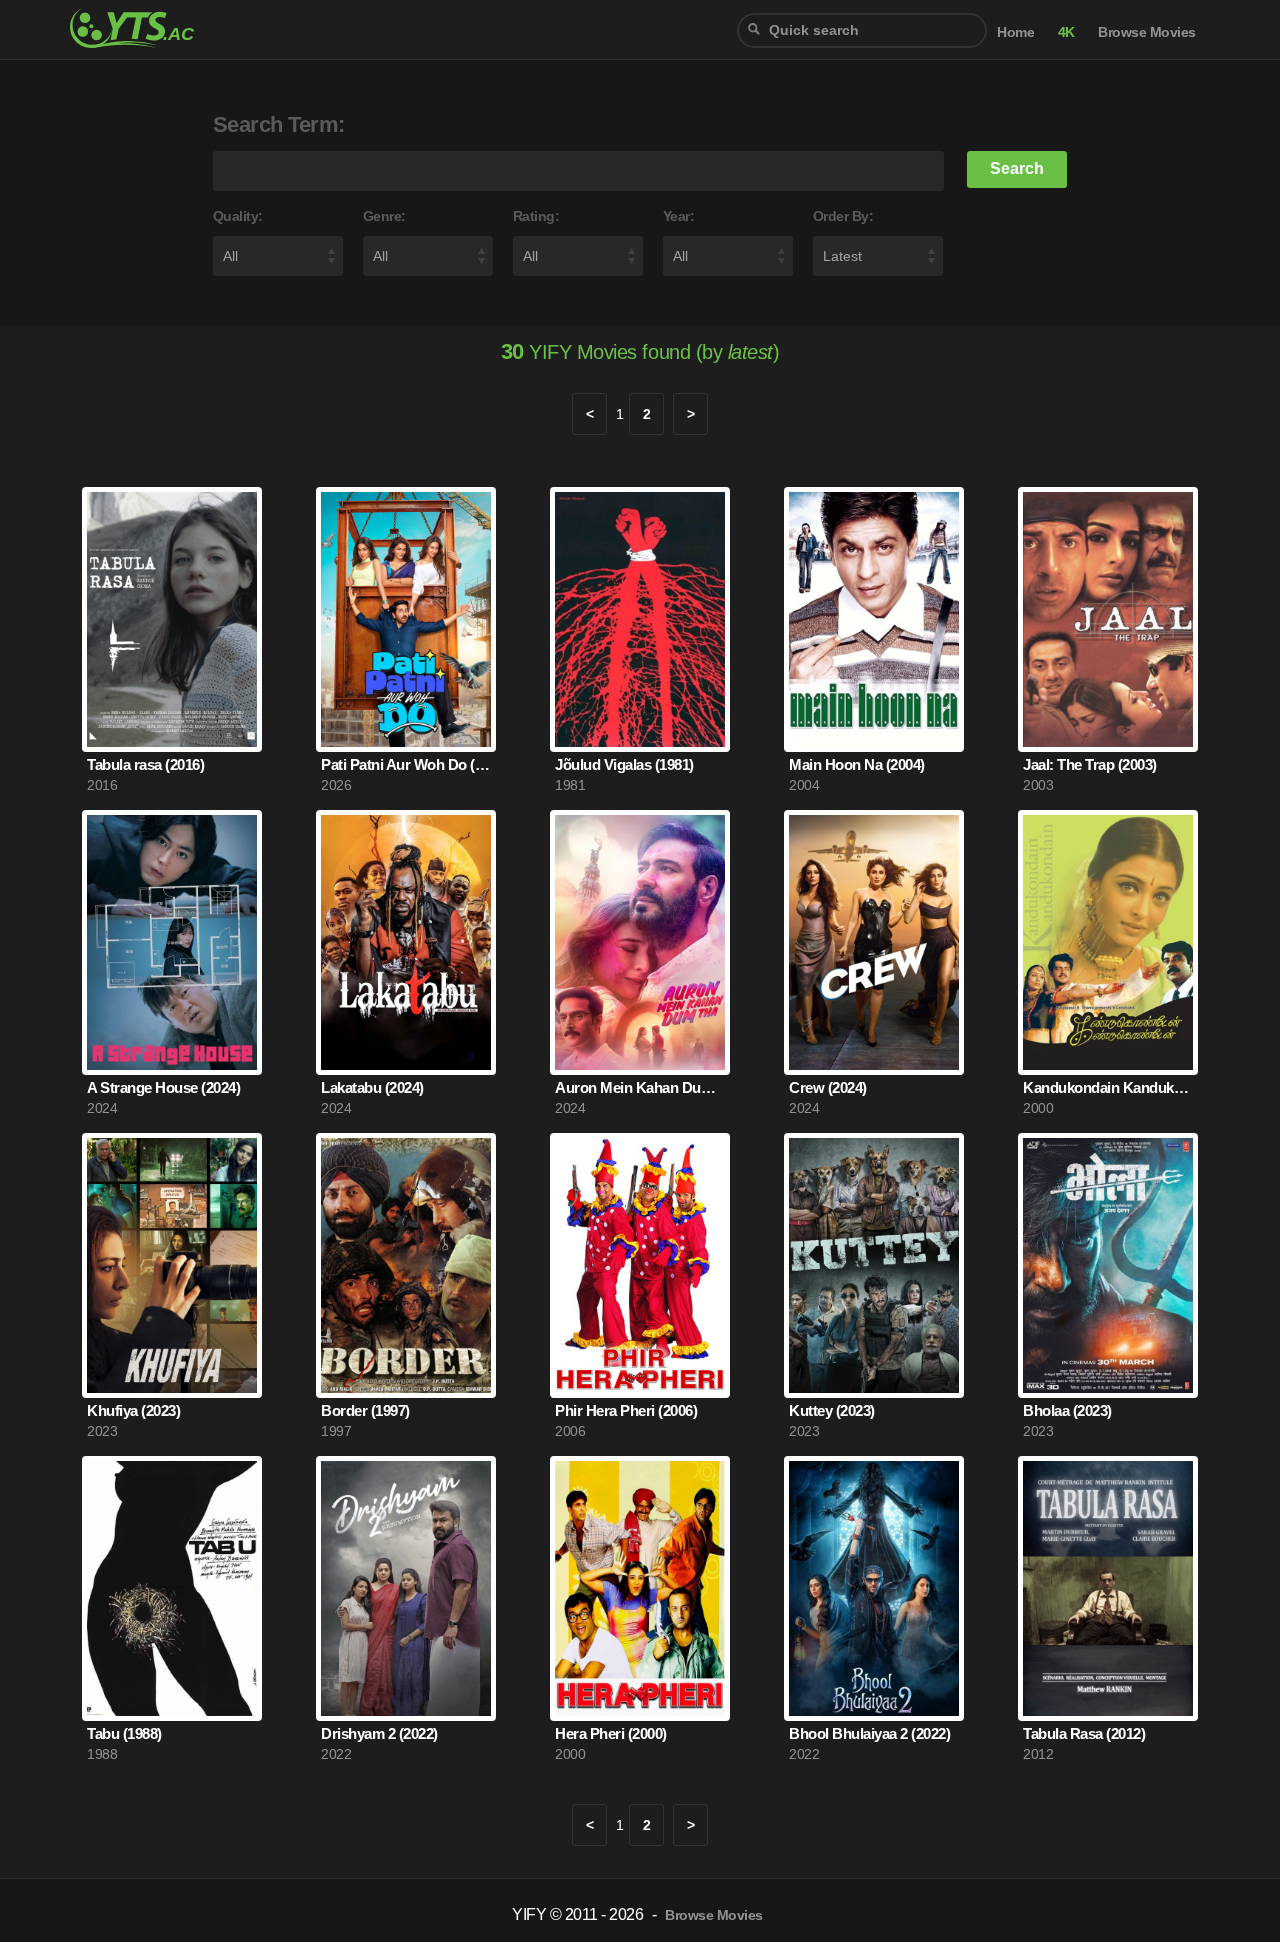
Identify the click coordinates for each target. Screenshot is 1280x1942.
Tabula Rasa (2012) (1084, 1733)
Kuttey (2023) (832, 1410)
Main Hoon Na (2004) (857, 764)
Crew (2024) (828, 1087)
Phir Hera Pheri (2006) (626, 1410)
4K (1066, 32)
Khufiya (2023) (133, 1410)
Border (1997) (365, 1410)
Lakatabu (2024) (372, 1087)
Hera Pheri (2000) (611, 1733)
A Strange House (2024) (163, 1087)
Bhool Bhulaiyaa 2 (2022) (869, 1733)
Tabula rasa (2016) (145, 764)
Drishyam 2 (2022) (379, 1733)
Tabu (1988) (124, 1733)
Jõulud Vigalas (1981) (624, 764)
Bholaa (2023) (1067, 1410)
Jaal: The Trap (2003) (1090, 764)
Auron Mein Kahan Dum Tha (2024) (640, 1087)
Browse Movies (1147, 32)
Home (1015, 32)
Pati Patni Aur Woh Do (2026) (406, 764)
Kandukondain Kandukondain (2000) (1108, 1087)
